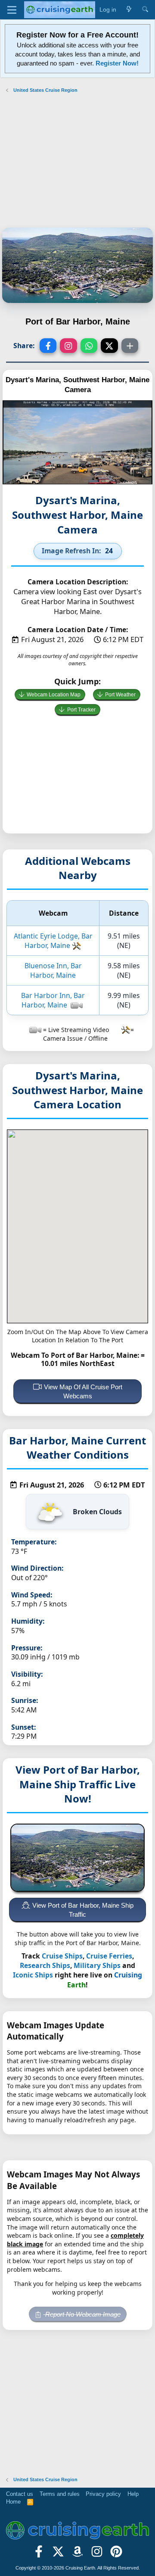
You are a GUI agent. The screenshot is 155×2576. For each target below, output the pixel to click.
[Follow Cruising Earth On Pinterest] (116, 2554)
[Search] (145, 10)
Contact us (20, 2494)
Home (13, 2502)
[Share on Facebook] (48, 346)
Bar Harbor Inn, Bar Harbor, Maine (53, 1000)
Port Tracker (81, 710)
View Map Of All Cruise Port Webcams (83, 1391)
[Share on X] (109, 346)
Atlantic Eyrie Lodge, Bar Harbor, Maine (53, 941)
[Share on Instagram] (68, 346)
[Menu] (12, 10)
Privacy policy (103, 2494)
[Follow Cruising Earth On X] (58, 2554)
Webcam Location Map (54, 695)
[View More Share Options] (130, 346)
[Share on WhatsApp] (89, 346)
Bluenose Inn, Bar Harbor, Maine (53, 970)
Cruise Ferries (109, 1956)
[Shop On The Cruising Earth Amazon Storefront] (78, 2554)
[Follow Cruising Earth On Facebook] (39, 2554)
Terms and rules (60, 2494)
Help (133, 2494)
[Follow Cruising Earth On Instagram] (97, 2554)
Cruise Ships (62, 1956)
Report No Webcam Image (82, 2314)
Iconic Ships (33, 1975)
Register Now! (117, 63)
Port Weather (120, 695)
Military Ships (97, 1965)
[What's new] (129, 10)
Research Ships (45, 1965)
